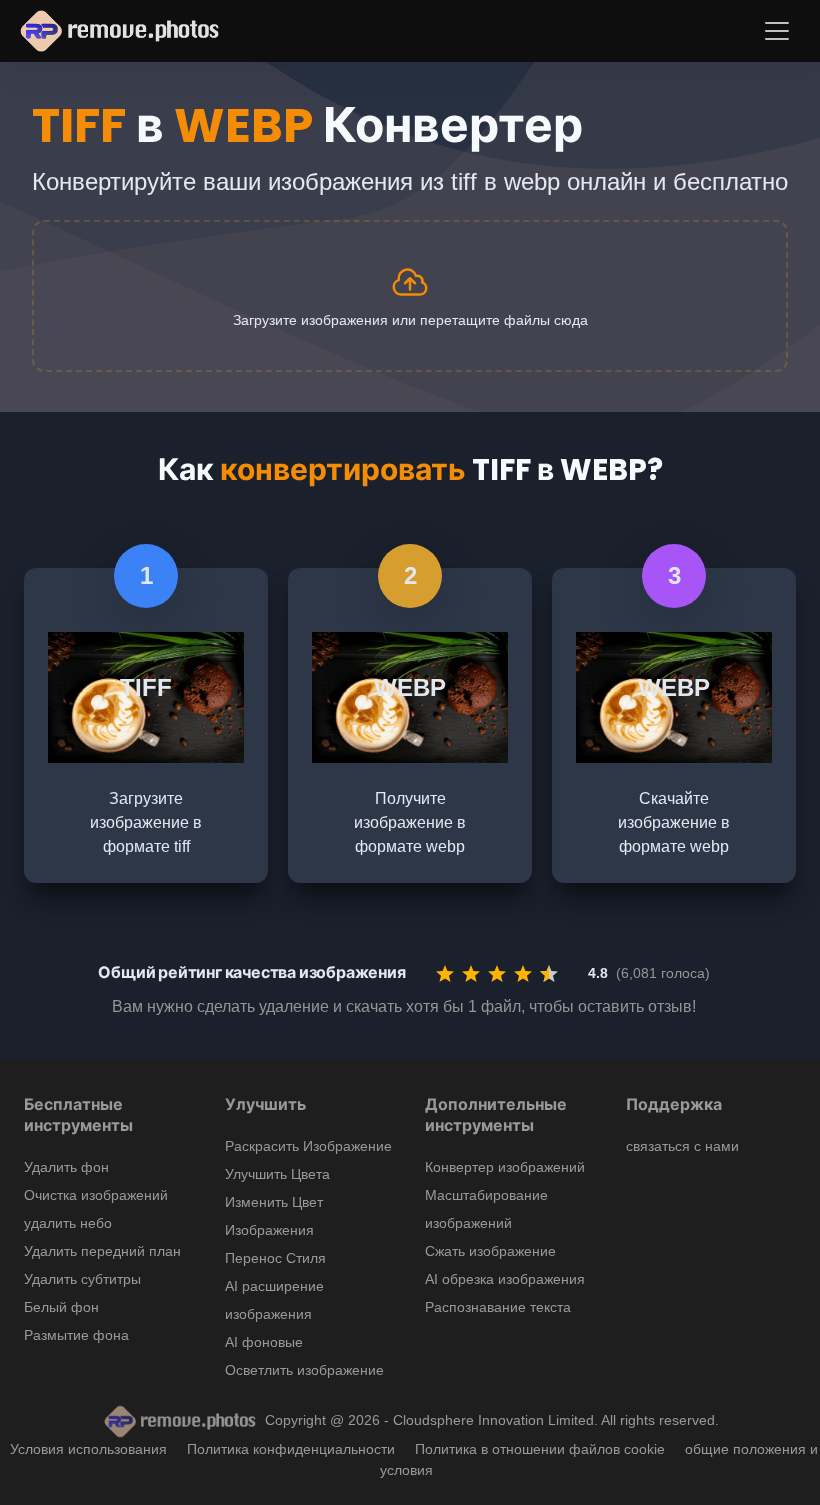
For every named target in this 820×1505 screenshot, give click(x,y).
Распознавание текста (498, 1307)
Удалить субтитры (82, 1279)
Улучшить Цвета (277, 1174)
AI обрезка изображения (505, 1279)
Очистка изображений (96, 1195)
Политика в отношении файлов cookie (540, 1449)
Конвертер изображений (505, 1167)
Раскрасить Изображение (308, 1146)
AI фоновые (264, 1342)
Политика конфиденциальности (291, 1449)
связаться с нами (682, 1146)
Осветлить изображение (304, 1370)
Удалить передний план (102, 1251)
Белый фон (61, 1307)
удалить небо (68, 1223)
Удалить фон (66, 1167)
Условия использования (88, 1449)
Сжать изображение (490, 1251)
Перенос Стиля (275, 1258)
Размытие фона (76, 1335)
